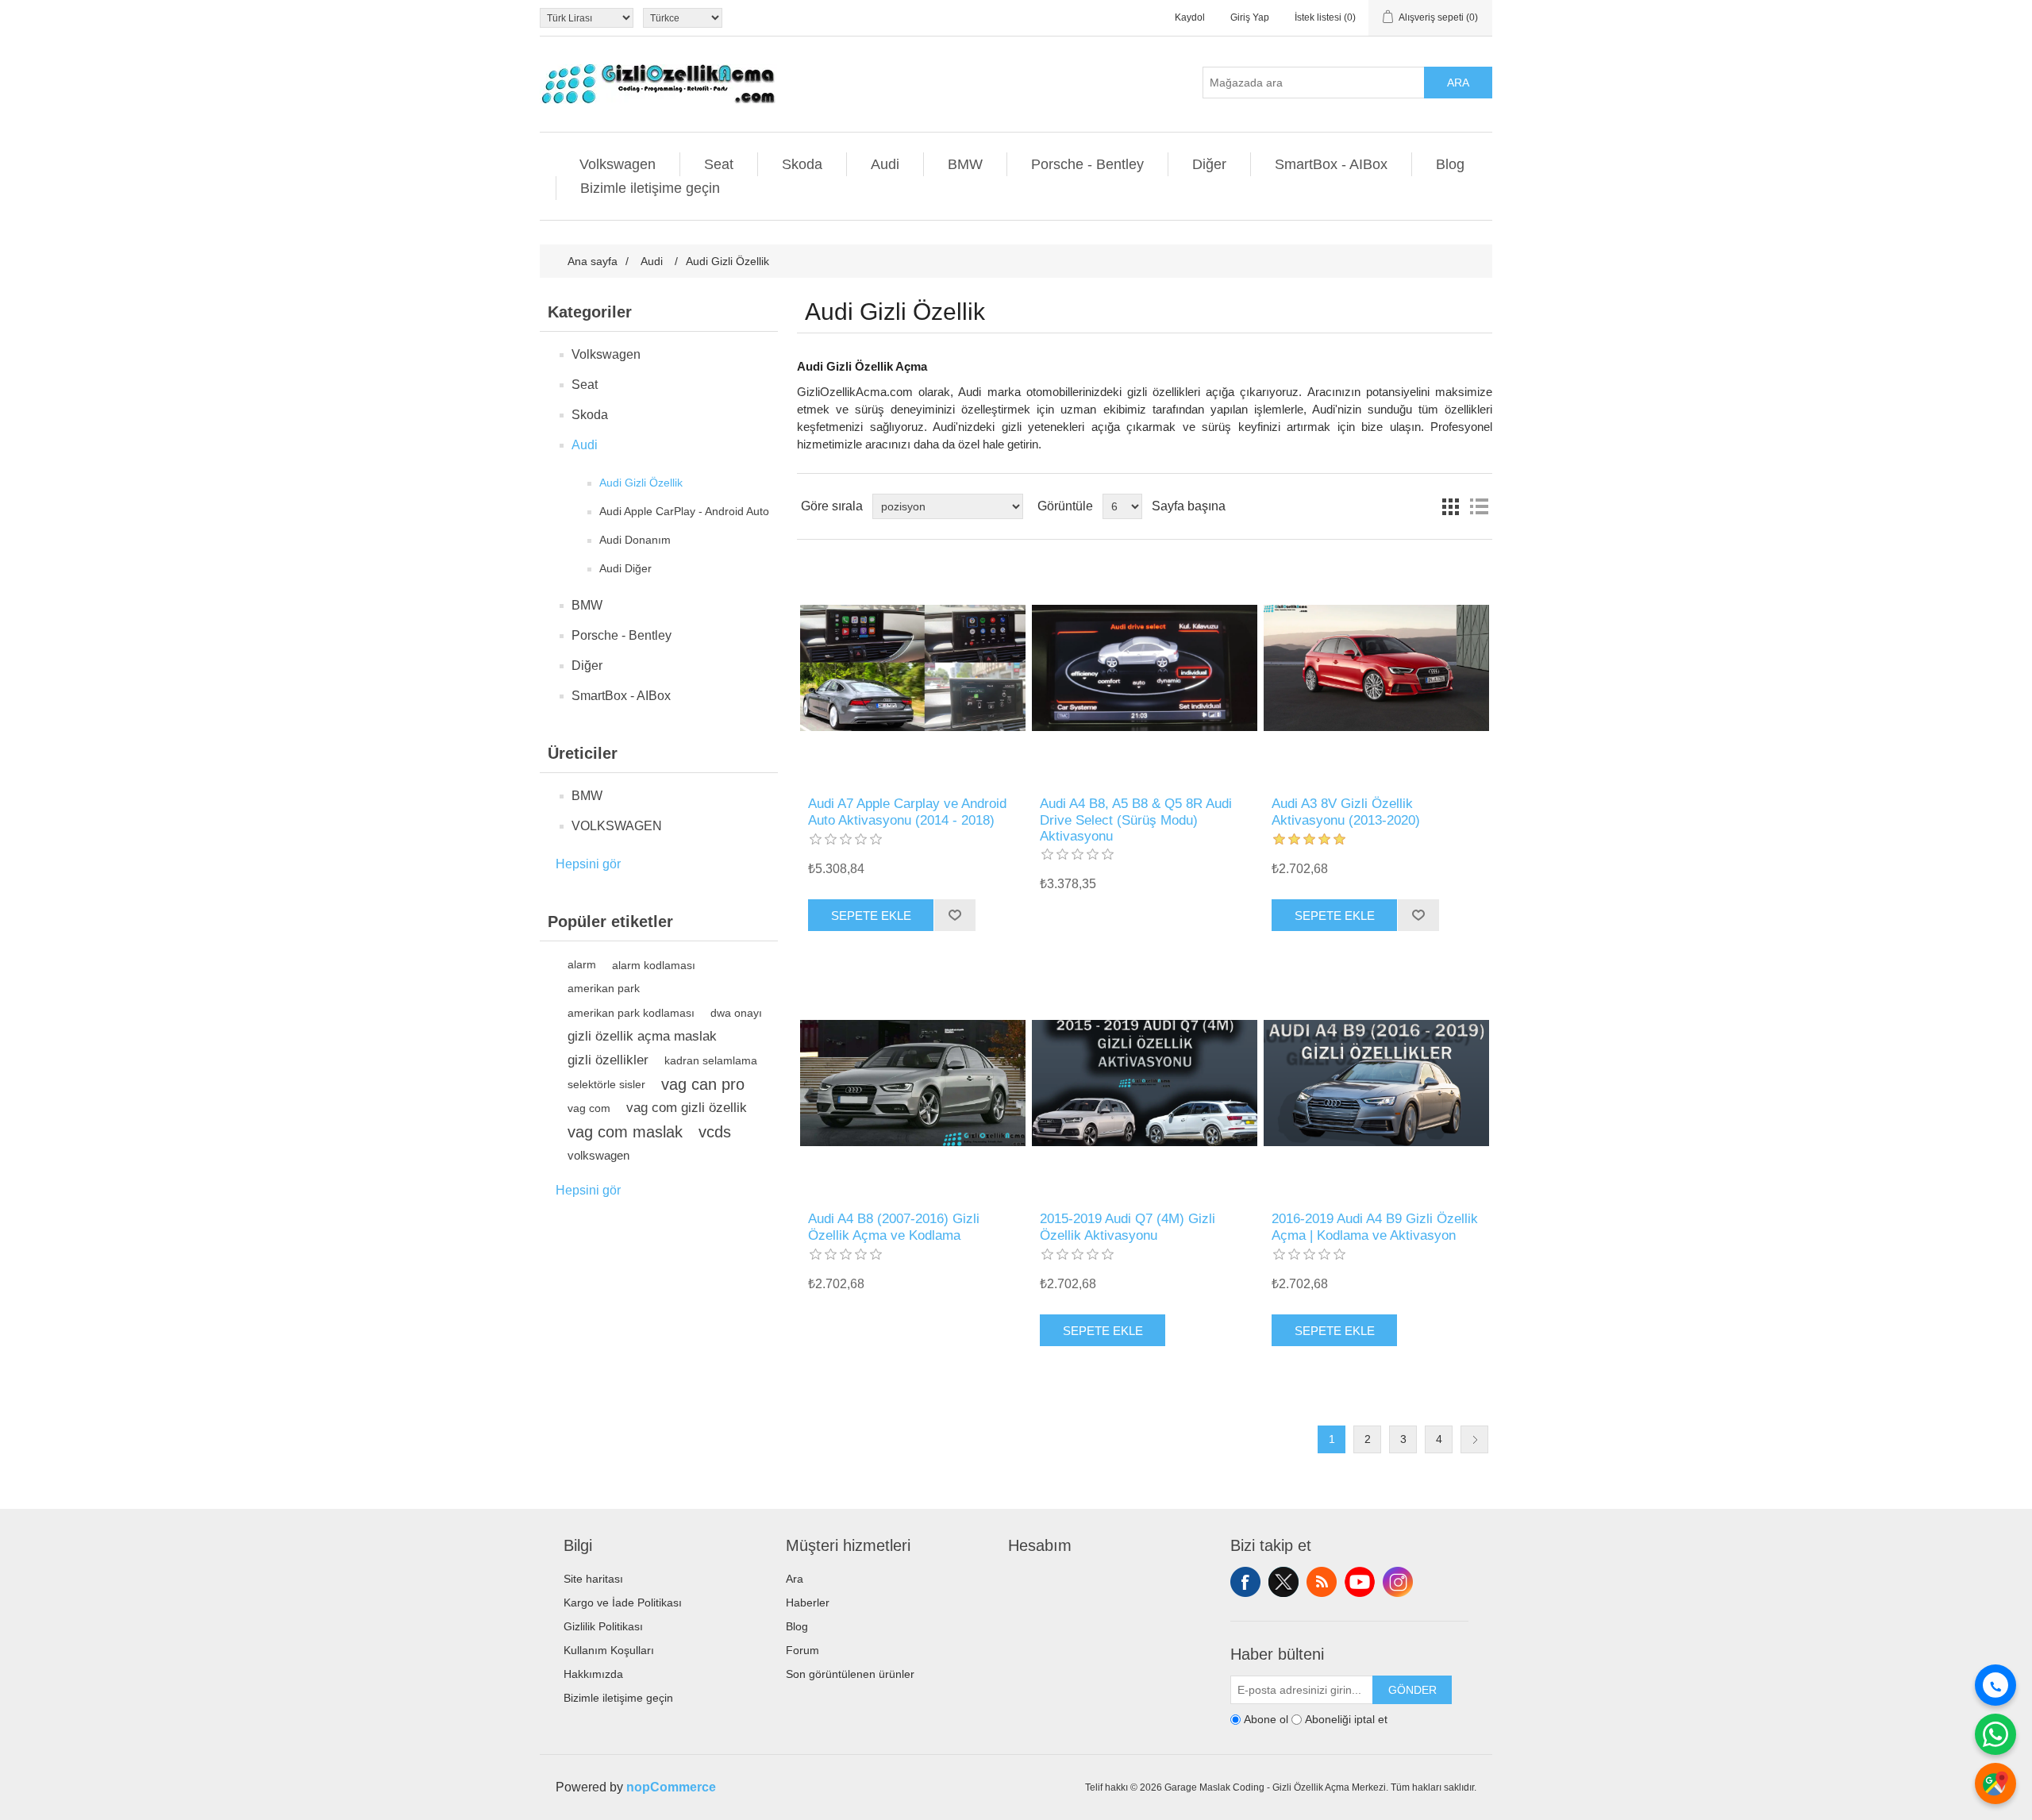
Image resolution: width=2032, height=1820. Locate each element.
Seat (719, 164)
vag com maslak (625, 1132)
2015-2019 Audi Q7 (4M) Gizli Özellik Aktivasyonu (1128, 1227)
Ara (1458, 83)
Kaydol (1190, 17)
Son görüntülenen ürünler (850, 1674)
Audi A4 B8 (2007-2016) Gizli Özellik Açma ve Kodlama (894, 1227)
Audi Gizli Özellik (641, 483)
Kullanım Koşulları (609, 1650)
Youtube (1360, 1582)
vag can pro (703, 1084)
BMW (965, 164)
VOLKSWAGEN (617, 826)
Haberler (808, 1603)
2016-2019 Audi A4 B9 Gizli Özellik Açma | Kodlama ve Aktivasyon (1375, 1227)
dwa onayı (736, 1013)
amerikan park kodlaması (631, 1013)
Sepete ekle (871, 916)
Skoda (802, 164)
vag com (589, 1108)
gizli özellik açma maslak (642, 1036)
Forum (802, 1650)
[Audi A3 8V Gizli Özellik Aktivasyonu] (1376, 668)
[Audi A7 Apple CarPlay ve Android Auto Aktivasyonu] (912, 668)
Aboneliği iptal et (1346, 1720)
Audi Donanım (635, 540)
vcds (715, 1132)
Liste (1479, 506)
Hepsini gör (588, 864)
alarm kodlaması (654, 965)
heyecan (1283, 1582)
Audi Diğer (625, 568)
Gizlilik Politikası (603, 1626)
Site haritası (593, 1579)
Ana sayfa (593, 261)
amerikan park (604, 989)
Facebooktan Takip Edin (1245, 1582)
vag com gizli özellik (687, 1108)
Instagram (1398, 1582)
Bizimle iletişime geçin (650, 188)
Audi (885, 164)
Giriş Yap (1250, 17)
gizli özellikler (608, 1060)
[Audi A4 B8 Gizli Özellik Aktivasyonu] (912, 1083)
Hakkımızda (593, 1674)
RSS (1322, 1582)
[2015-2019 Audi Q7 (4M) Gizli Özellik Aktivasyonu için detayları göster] (1144, 1083)
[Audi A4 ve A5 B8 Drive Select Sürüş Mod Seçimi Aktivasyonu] (1144, 668)
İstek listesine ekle (954, 915)
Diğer (1209, 164)
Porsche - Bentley (1087, 164)
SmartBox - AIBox (1331, 164)
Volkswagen (618, 164)
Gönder (1412, 1690)
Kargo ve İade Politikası (623, 1603)
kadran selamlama (711, 1060)
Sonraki (1474, 1439)
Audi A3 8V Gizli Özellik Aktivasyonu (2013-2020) (1346, 812)
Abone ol (1266, 1720)
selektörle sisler (606, 1084)
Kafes (1450, 506)
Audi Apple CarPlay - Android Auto (684, 511)
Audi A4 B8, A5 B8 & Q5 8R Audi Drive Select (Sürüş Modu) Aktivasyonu (1136, 820)
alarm (582, 965)
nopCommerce (671, 1787)
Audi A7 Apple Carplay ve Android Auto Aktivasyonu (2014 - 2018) (907, 812)
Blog (1450, 164)
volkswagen (598, 1155)
